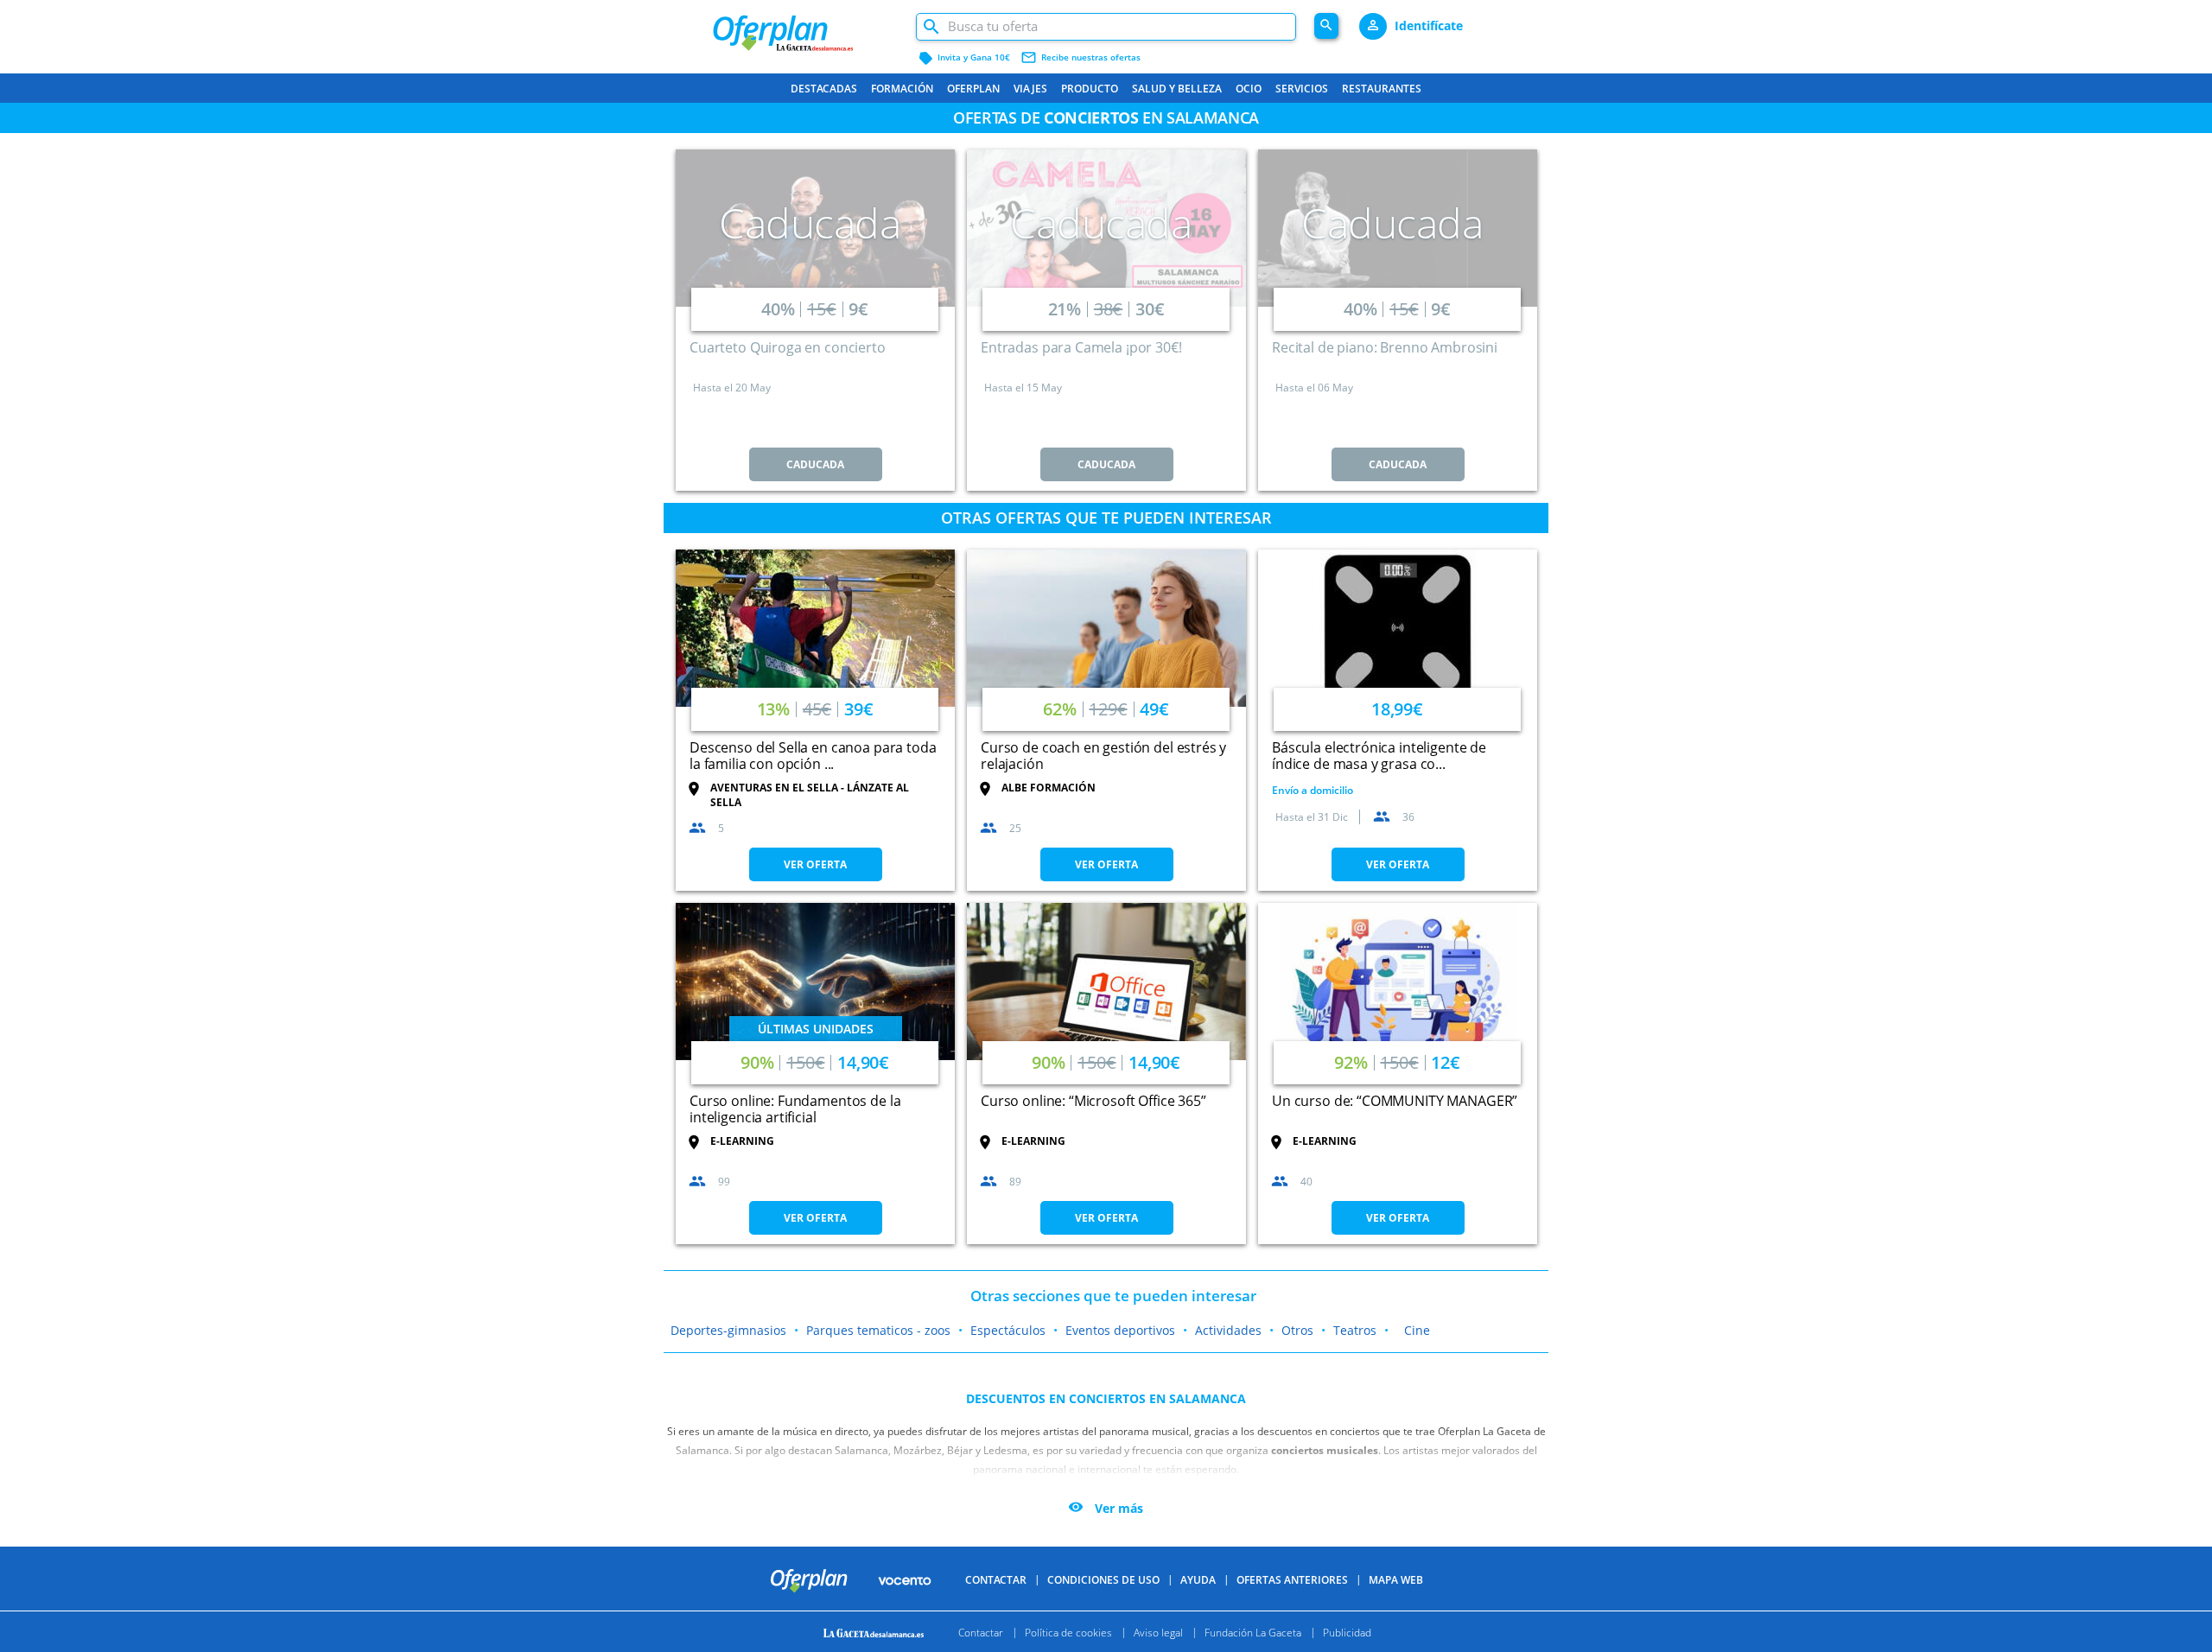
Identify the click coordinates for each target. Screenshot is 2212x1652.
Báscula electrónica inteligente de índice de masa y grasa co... (1379, 756)
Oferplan (973, 89)
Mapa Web (1396, 1580)
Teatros (1355, 1330)
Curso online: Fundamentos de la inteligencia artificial (795, 1109)
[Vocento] (905, 1579)
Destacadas (824, 89)
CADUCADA (815, 464)
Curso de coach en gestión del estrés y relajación (1103, 756)
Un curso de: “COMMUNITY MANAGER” (1395, 1101)
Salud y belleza (1177, 89)
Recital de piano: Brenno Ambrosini (1385, 347)
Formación (902, 89)
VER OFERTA (815, 864)
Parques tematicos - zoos (878, 1330)
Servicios (1302, 89)
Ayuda (1198, 1580)
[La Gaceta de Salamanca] (876, 1632)
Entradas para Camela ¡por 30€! (1081, 347)
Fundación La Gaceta (1253, 1632)
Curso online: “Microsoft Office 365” (1093, 1101)
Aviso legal (1158, 1632)
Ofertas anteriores (1292, 1580)
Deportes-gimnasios (728, 1330)
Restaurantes (1382, 89)
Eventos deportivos (1120, 1330)
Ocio (1249, 89)
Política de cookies (1068, 1632)
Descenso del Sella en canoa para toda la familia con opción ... (813, 756)
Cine (1417, 1330)
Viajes (1030, 89)
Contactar (996, 1580)
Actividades (1228, 1330)
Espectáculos (1008, 1330)
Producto (1090, 89)
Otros (1297, 1330)
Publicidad (1347, 1632)
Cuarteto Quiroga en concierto (788, 347)
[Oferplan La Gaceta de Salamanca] (805, 26)
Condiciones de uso (1103, 1580)
